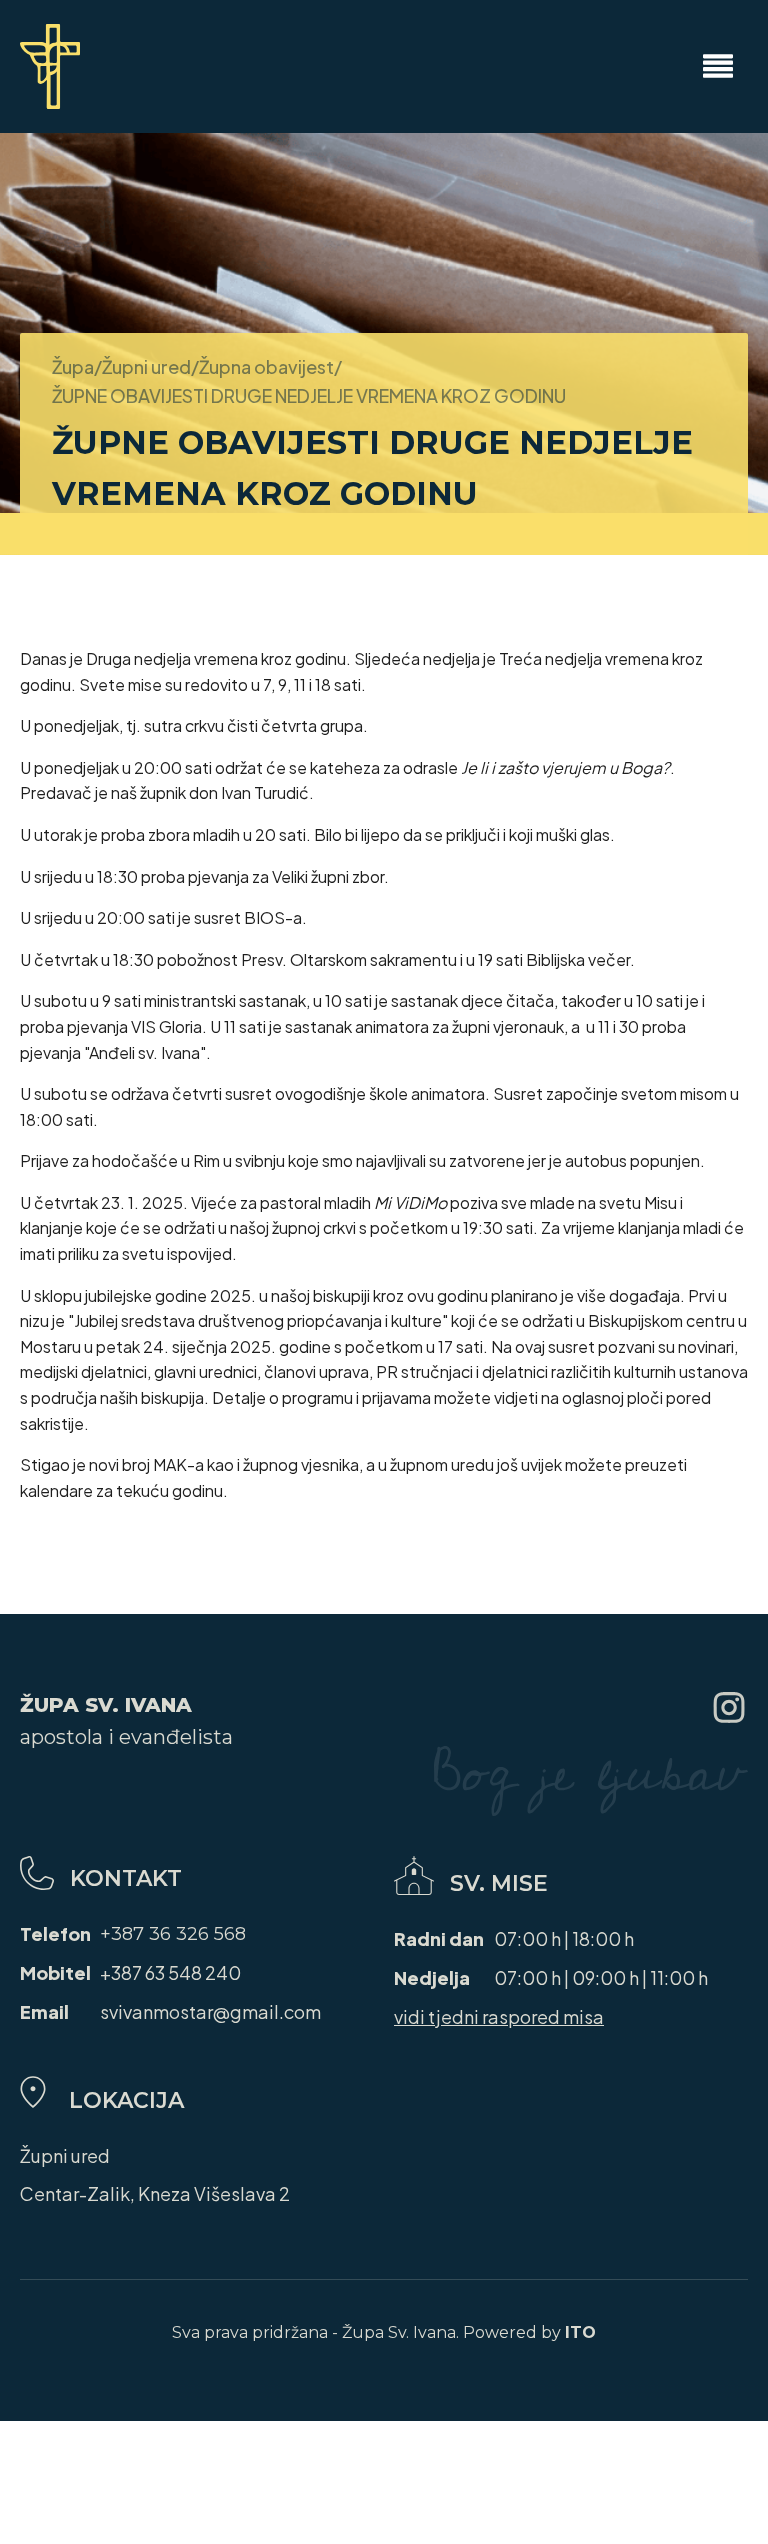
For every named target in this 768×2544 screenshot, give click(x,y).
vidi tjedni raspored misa (499, 2016)
